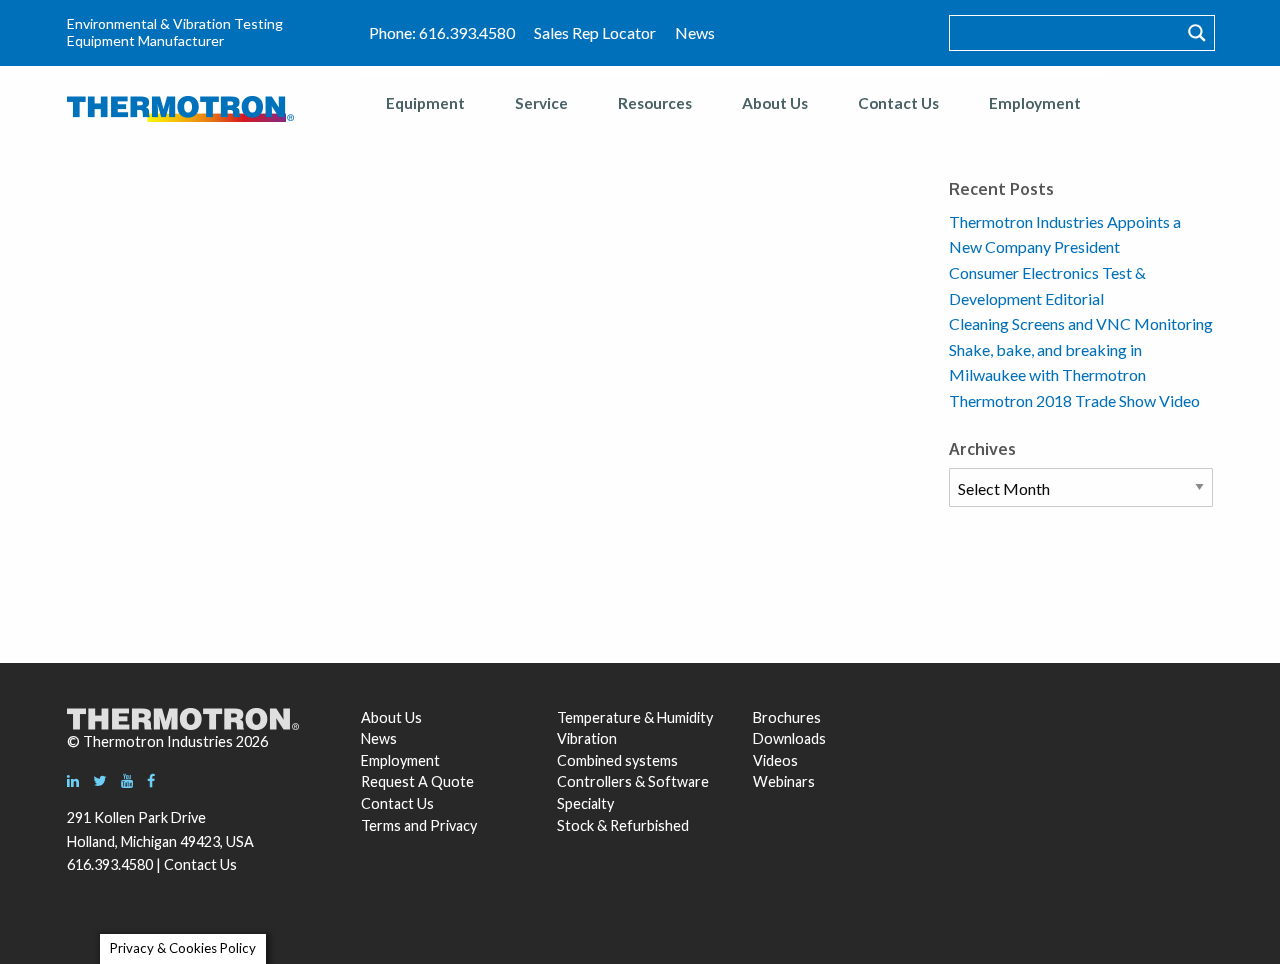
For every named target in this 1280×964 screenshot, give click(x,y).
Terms (381, 825)
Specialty (585, 803)
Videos (775, 760)
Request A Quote (417, 781)
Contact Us (898, 103)
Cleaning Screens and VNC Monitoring (1081, 323)
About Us (775, 103)
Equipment (425, 103)
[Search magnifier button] (1197, 33)
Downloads (787, 738)
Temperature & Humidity (635, 717)
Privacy (453, 825)
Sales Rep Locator (595, 32)
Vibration (587, 738)
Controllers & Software (633, 781)
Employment (1035, 103)
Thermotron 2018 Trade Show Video (1074, 400)
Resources (655, 103)
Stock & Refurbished (623, 825)
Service (541, 103)
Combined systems (617, 760)
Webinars (784, 781)
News (695, 32)
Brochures (787, 717)
